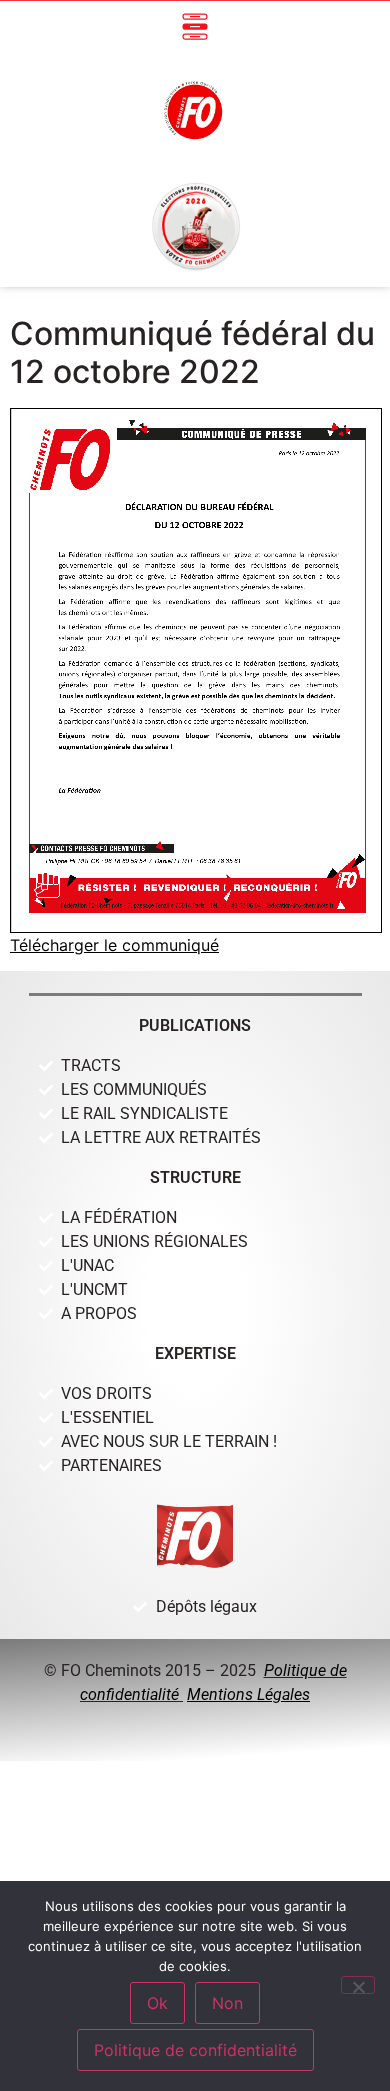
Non (227, 2003)
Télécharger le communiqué (114, 945)
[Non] (358, 1985)
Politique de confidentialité (195, 2050)
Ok (157, 2003)
